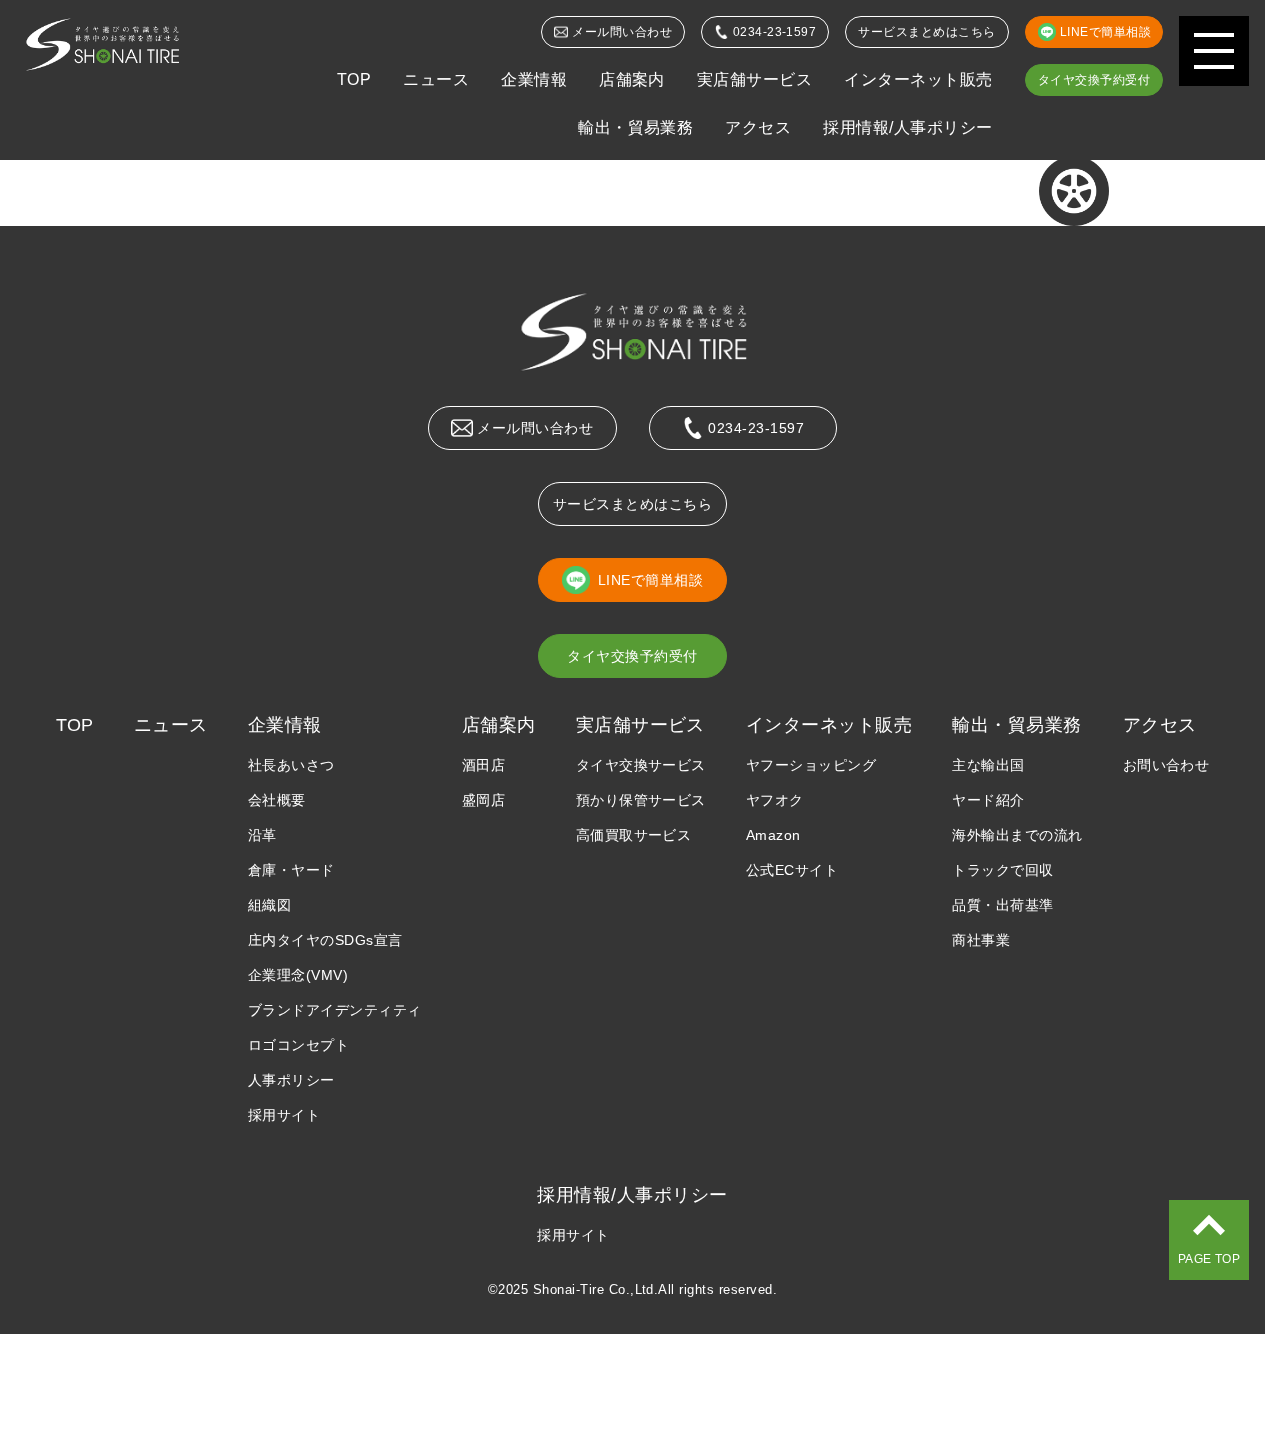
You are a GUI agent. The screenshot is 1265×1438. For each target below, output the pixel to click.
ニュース (436, 79)
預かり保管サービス (641, 800)
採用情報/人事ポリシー (907, 127)
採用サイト (284, 1115)
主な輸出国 (988, 765)
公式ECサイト (792, 870)
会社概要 (277, 800)
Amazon (773, 835)
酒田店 (483, 765)
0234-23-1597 (775, 32)
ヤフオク (775, 800)
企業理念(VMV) (298, 975)
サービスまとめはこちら (926, 32)
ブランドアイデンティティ (335, 1010)
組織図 (269, 905)
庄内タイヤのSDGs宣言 (325, 940)
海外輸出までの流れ (1017, 835)
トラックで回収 (1002, 870)
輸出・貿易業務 (635, 127)
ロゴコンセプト (298, 1045)
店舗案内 (632, 79)
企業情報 (534, 79)
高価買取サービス (634, 835)
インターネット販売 (918, 79)
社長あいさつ (291, 765)
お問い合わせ (1166, 765)
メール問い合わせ (622, 32)
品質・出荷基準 (1002, 905)
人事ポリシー (291, 1080)
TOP (354, 79)
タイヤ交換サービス (641, 765)
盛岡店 (483, 800)
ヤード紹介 (988, 800)
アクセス (758, 127)
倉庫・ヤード (291, 870)
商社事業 (981, 940)
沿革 (262, 835)
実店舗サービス (754, 79)
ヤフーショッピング (811, 765)
